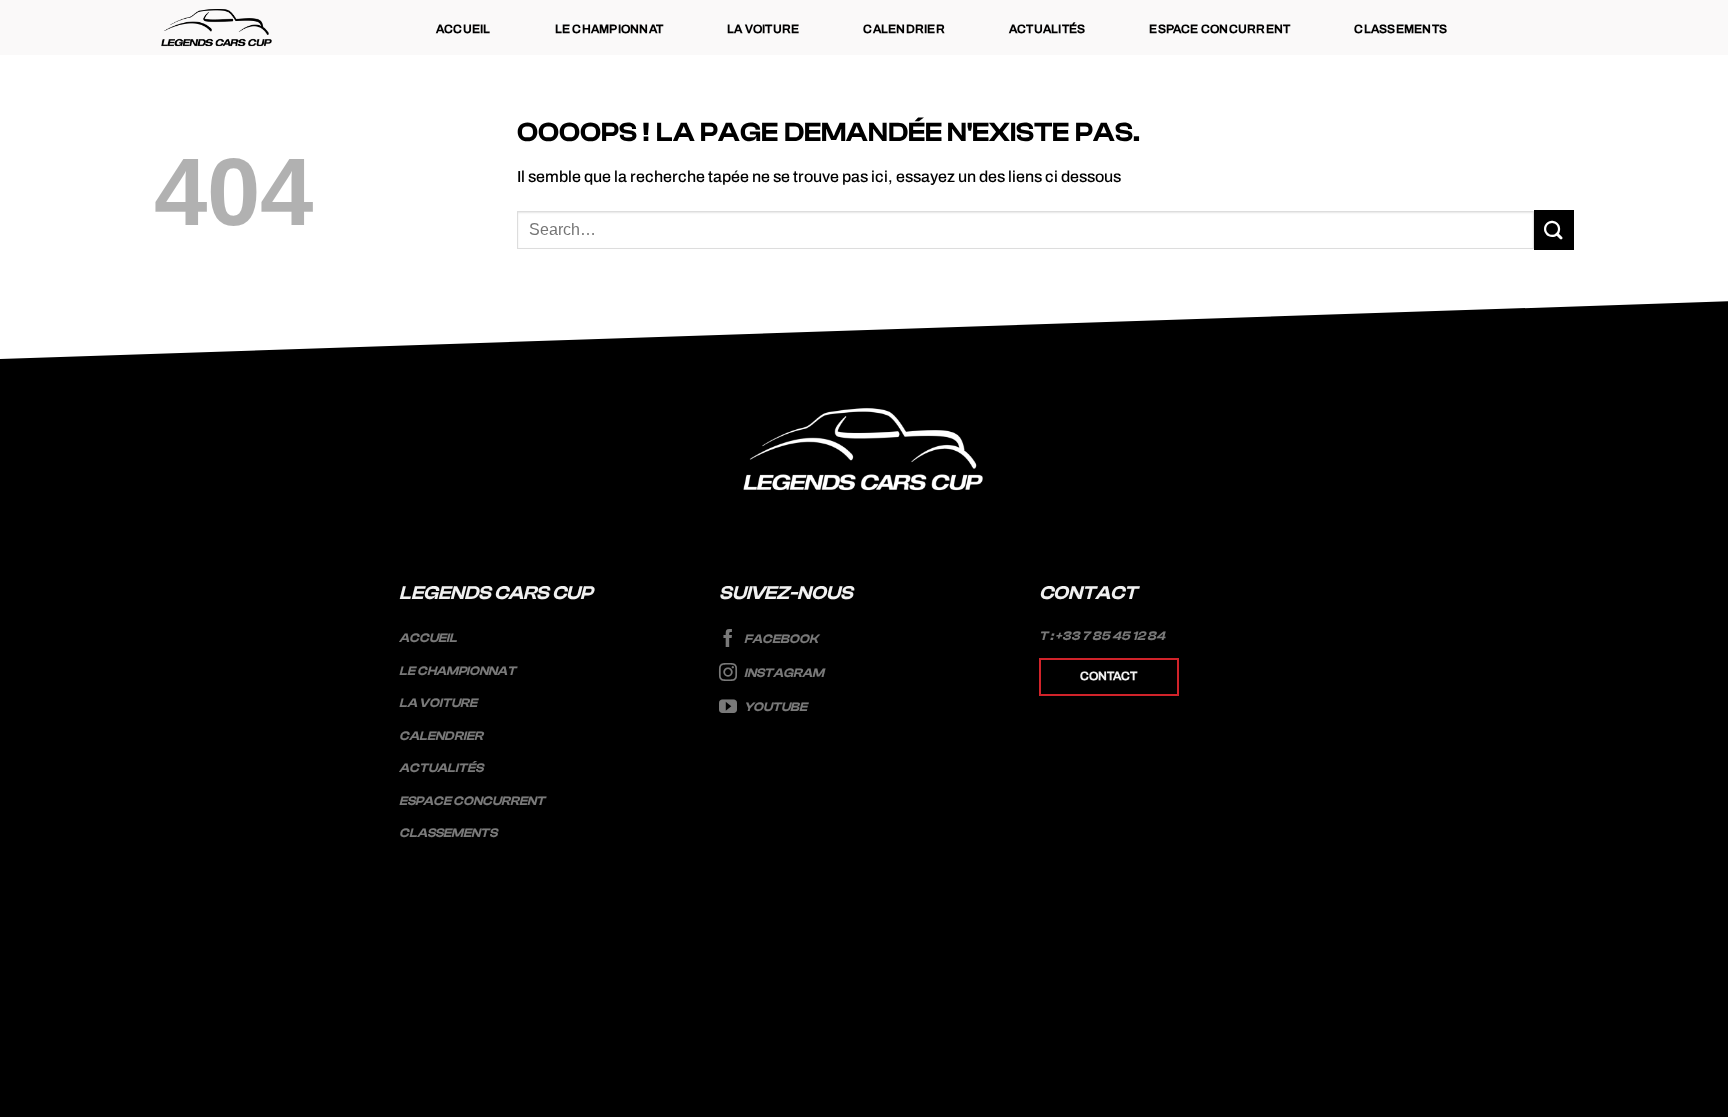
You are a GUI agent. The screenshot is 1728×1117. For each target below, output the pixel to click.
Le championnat (609, 29)
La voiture (763, 29)
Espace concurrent (1219, 29)
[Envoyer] (1554, 229)
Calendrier (903, 29)
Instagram (783, 673)
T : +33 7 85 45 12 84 (1102, 636)
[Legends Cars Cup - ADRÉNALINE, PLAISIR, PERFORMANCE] (216, 27)
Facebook (780, 639)
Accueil (463, 29)
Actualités (1047, 29)
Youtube (774, 707)
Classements (1400, 29)
